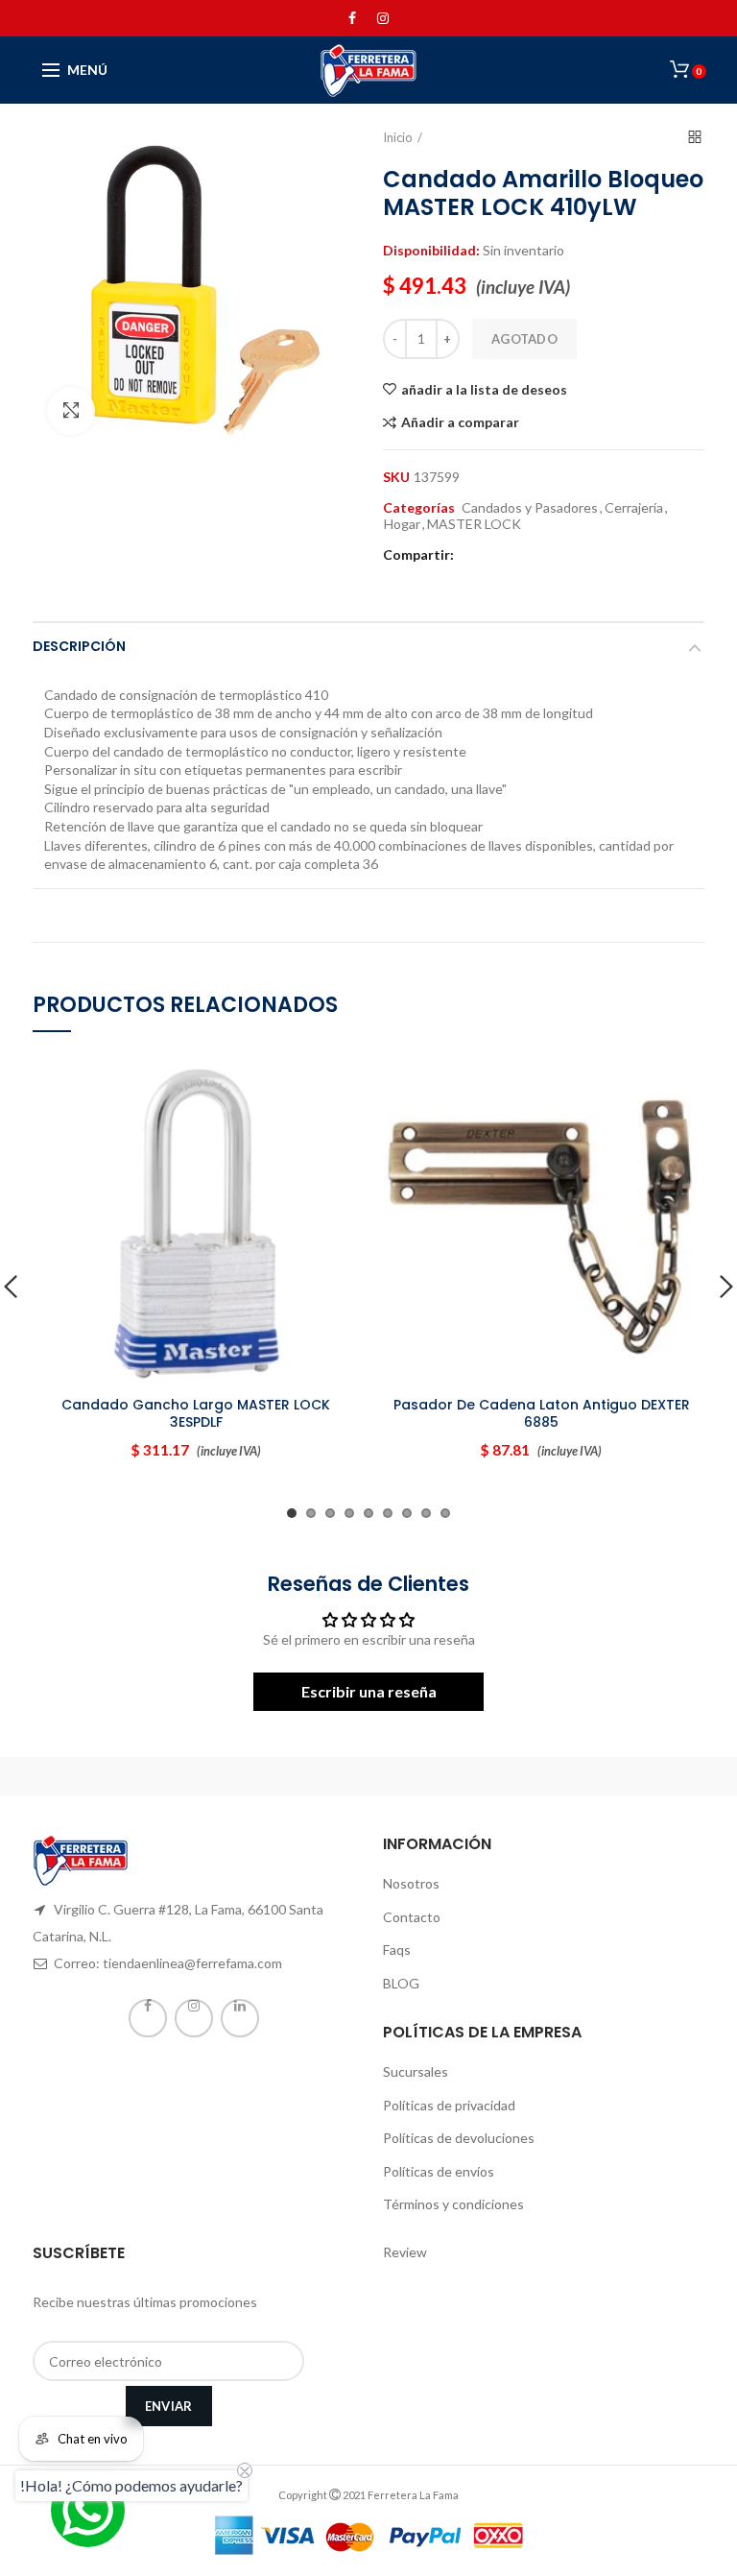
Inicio (398, 137)
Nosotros (411, 1883)
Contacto (412, 1917)
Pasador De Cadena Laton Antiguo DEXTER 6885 (542, 1413)
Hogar (402, 524)
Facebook (352, 18)
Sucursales (416, 2071)
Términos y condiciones (453, 2204)
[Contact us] (88, 2510)
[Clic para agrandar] (71, 411)
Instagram (383, 18)
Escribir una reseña (369, 1691)
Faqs (397, 1950)
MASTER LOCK (474, 524)
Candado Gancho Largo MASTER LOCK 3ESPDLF (196, 1413)
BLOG (401, 1983)
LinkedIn (240, 2018)
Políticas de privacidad (449, 2105)
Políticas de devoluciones (459, 2138)
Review (405, 2252)
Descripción (79, 646)
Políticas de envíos (439, 2171)
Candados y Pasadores (530, 508)
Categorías (419, 508)
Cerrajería (634, 508)
